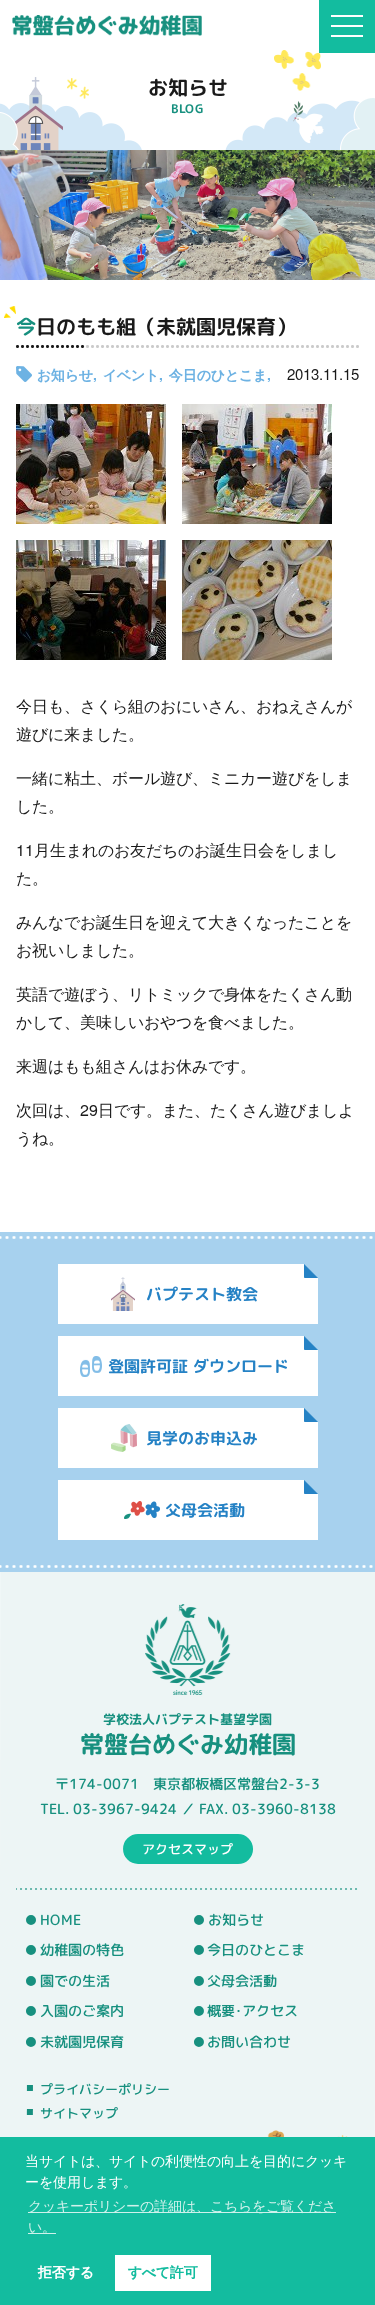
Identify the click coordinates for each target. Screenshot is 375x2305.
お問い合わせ (249, 2042)
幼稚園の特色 (82, 1950)
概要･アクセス (252, 2011)
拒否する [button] (66, 2272)
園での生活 (75, 1981)
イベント (131, 374)
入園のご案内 (82, 2011)
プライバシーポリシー (105, 2089)
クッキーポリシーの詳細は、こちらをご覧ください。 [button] (182, 2216)
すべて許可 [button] (163, 2272)
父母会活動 (242, 1981)
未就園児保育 (82, 2042)
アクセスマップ (187, 1849)
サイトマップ (79, 2113)
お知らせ (65, 374)
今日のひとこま (218, 374)
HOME (60, 1919)
